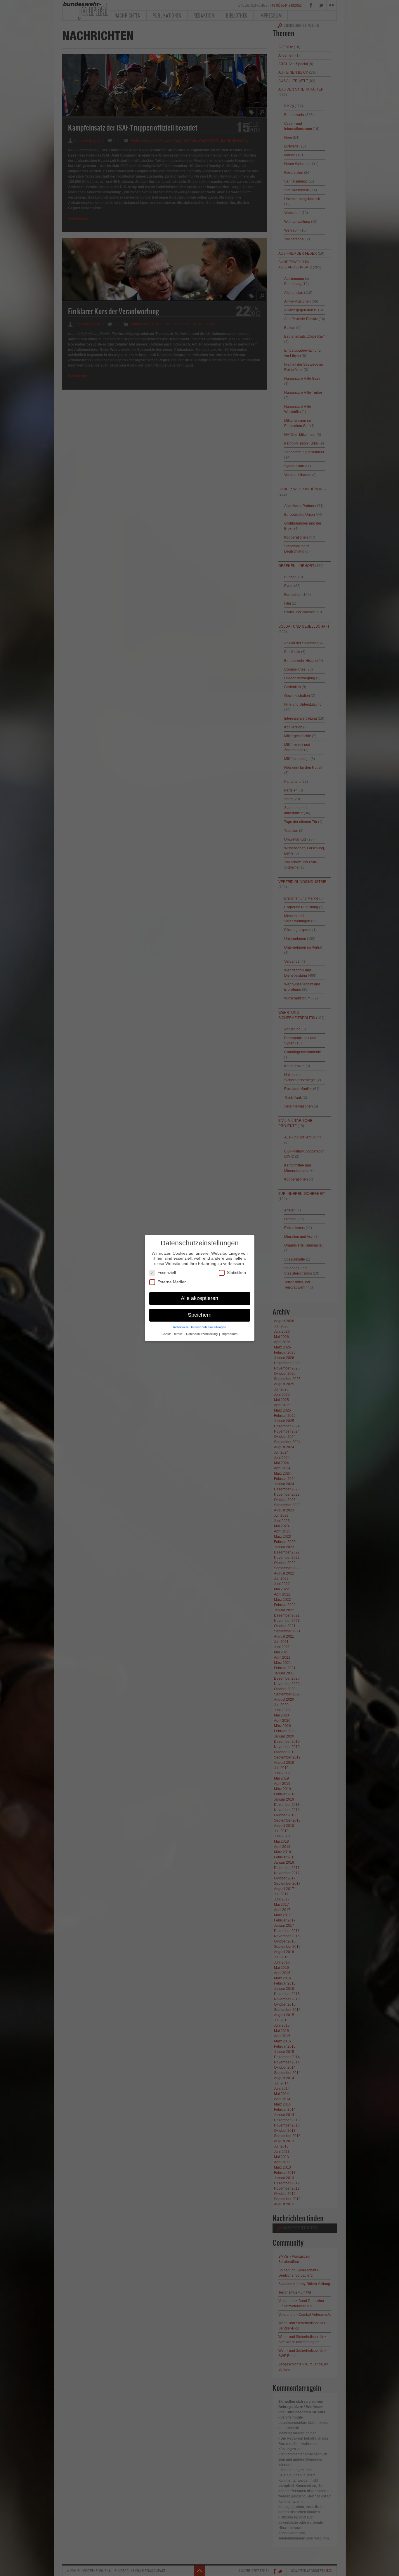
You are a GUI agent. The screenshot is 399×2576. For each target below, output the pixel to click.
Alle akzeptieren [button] (199, 1298)
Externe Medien (172, 1282)
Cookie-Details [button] (172, 1334)
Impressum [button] (229, 1334)
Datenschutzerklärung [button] (202, 1334)
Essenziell (167, 1273)
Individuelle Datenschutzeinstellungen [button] (200, 1327)
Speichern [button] (200, 1315)
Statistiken (236, 1273)
